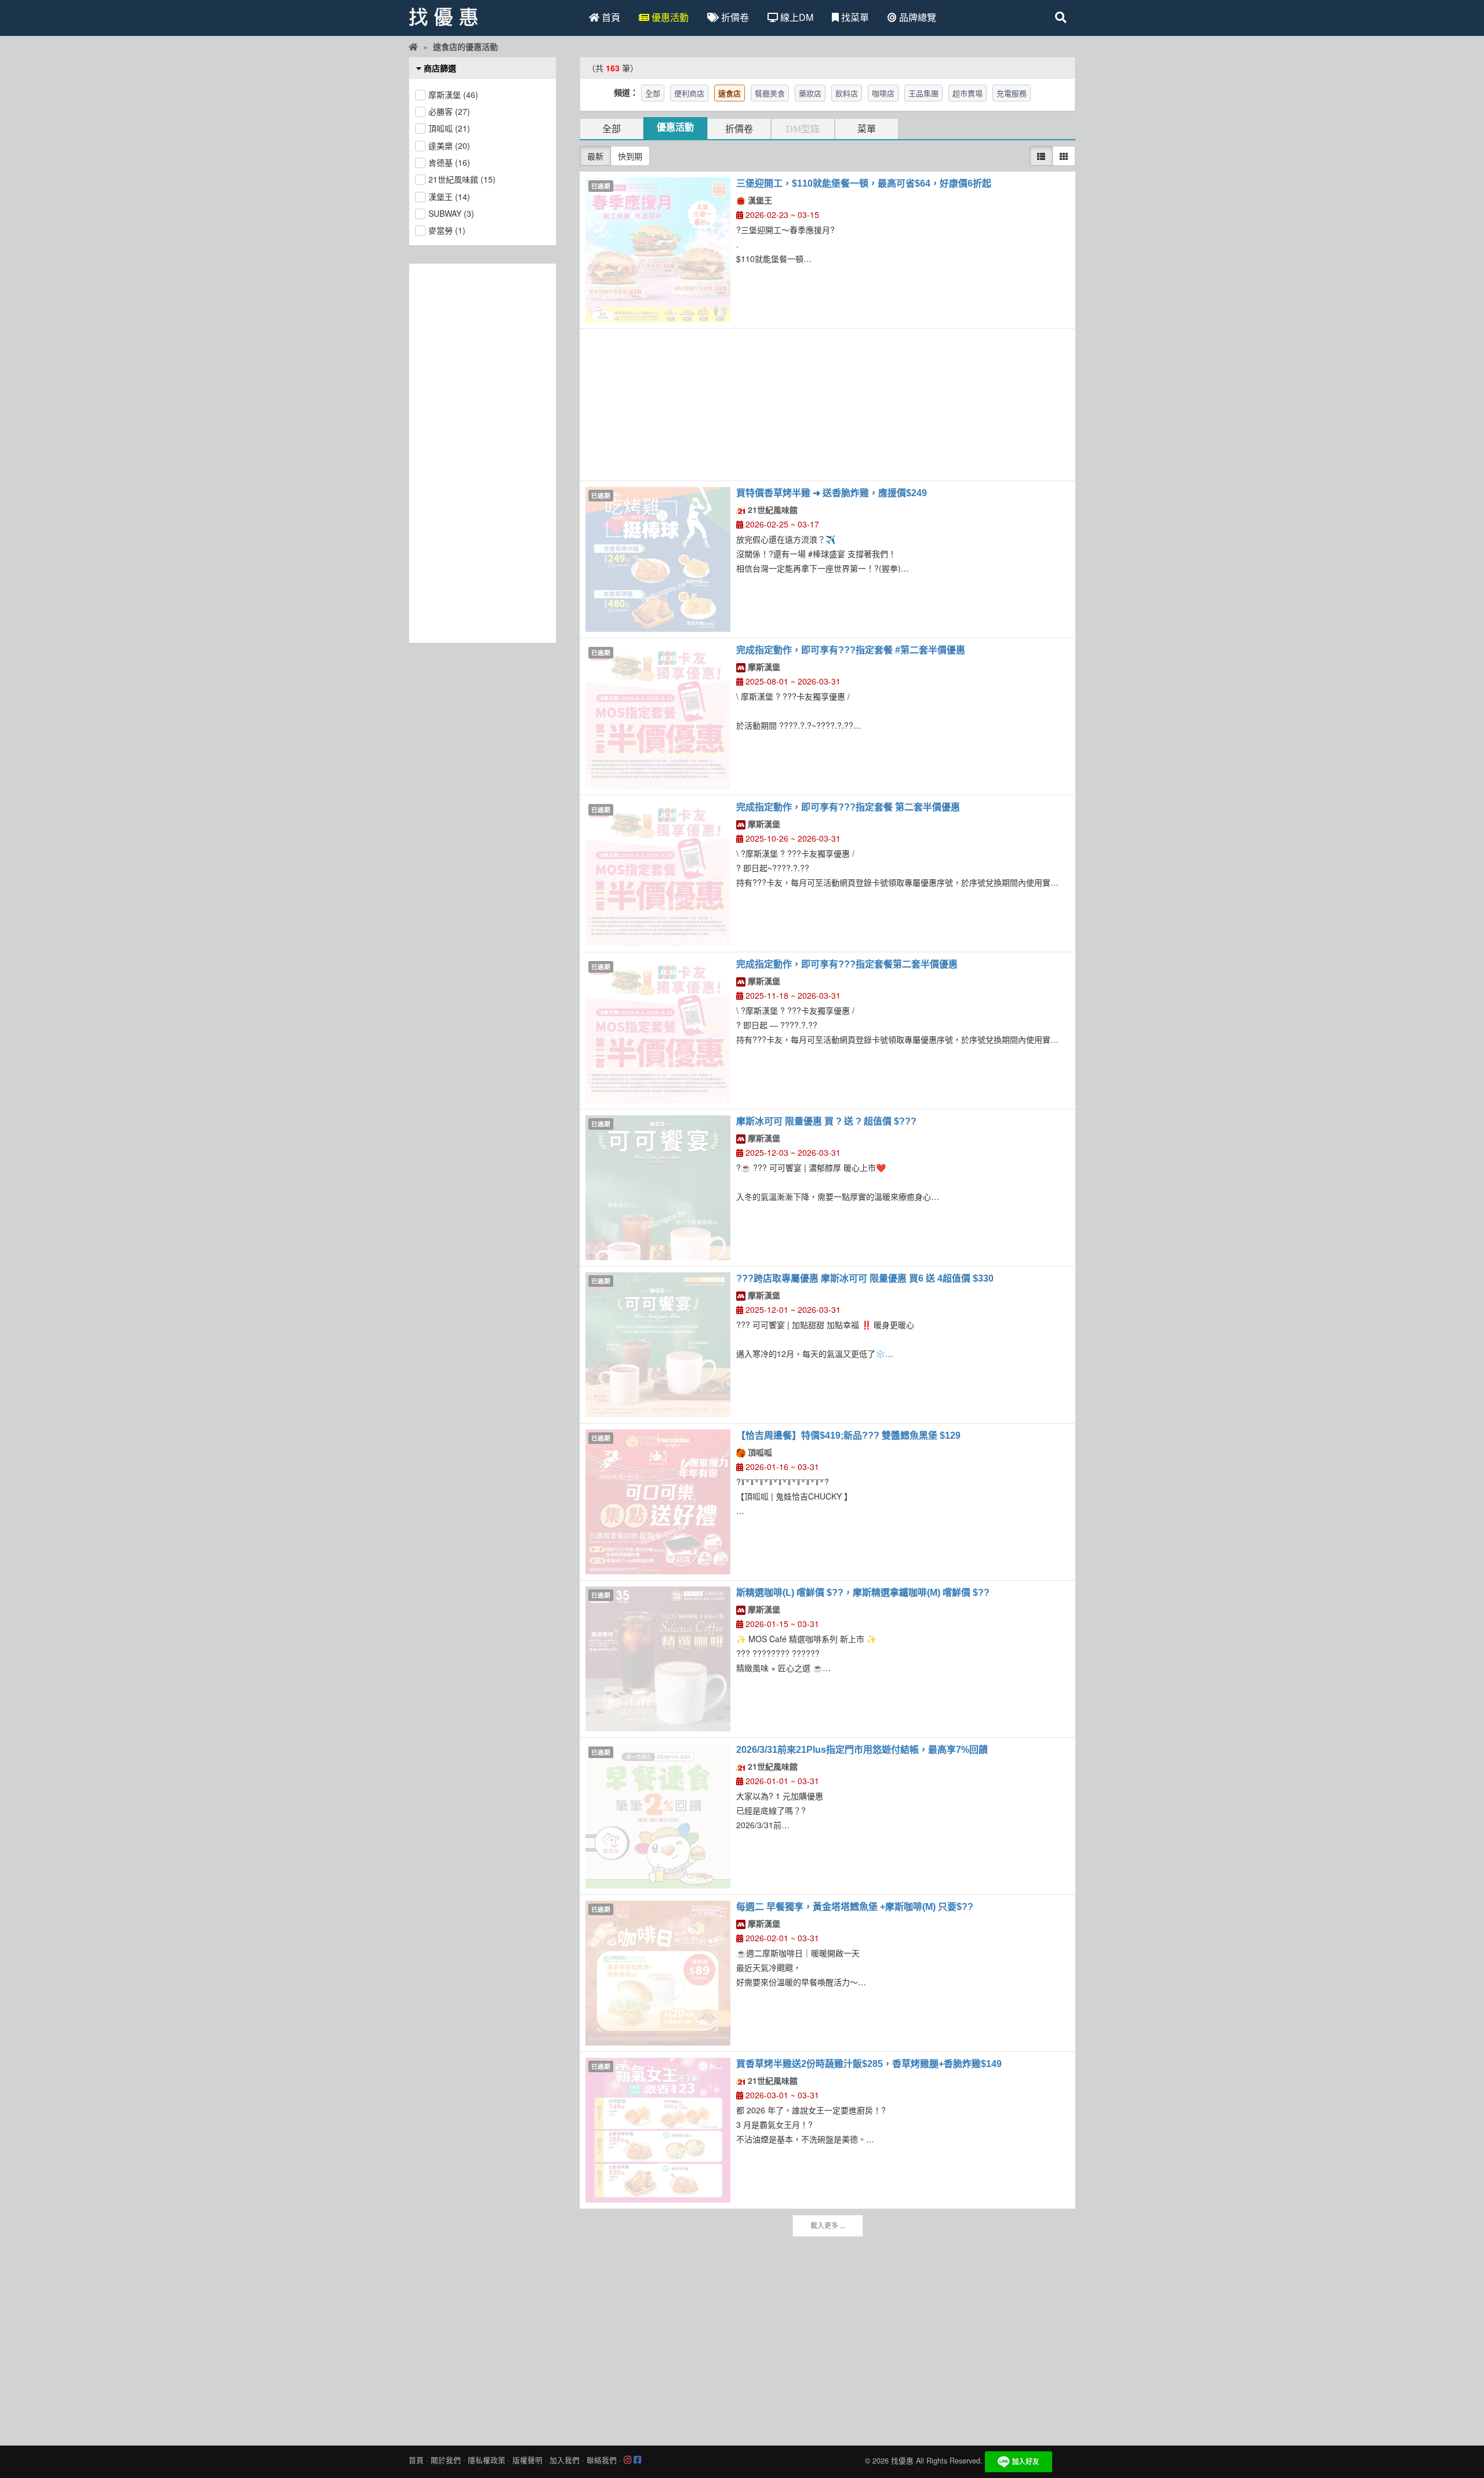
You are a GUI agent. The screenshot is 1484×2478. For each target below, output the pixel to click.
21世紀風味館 (772, 510)
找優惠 (902, 2461)
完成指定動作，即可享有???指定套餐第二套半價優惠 (847, 964)
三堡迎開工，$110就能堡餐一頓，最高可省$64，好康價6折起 (864, 183)
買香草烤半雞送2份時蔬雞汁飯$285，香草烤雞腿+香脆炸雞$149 (869, 2064)
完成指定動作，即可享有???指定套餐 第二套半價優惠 (848, 807)
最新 (595, 156)
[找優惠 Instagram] (628, 2460)
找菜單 (854, 17)
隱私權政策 (487, 2460)
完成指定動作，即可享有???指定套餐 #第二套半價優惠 (851, 650)
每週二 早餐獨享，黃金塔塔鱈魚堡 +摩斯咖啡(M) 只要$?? (855, 1907)
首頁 (610, 17)
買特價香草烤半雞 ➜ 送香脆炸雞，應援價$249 (832, 493)
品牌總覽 (916, 17)
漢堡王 (759, 200)
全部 (612, 129)
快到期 (630, 156)
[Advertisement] (828, 405)
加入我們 (565, 2460)
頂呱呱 (759, 1452)
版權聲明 (528, 2460)
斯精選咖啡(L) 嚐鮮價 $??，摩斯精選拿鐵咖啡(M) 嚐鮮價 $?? (863, 1593)
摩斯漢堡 (763, 667)
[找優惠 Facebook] (637, 2460)
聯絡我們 (602, 2460)
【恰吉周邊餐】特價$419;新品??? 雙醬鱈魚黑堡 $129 (848, 1436)
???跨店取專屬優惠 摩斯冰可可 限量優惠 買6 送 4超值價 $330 (865, 1278)
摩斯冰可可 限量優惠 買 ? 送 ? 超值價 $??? (826, 1121)
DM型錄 (803, 129)
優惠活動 (669, 17)
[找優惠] (413, 46)
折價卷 (734, 17)
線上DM (796, 17)
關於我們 (446, 2460)
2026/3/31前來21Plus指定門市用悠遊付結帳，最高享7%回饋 (862, 1750)
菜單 (867, 129)
